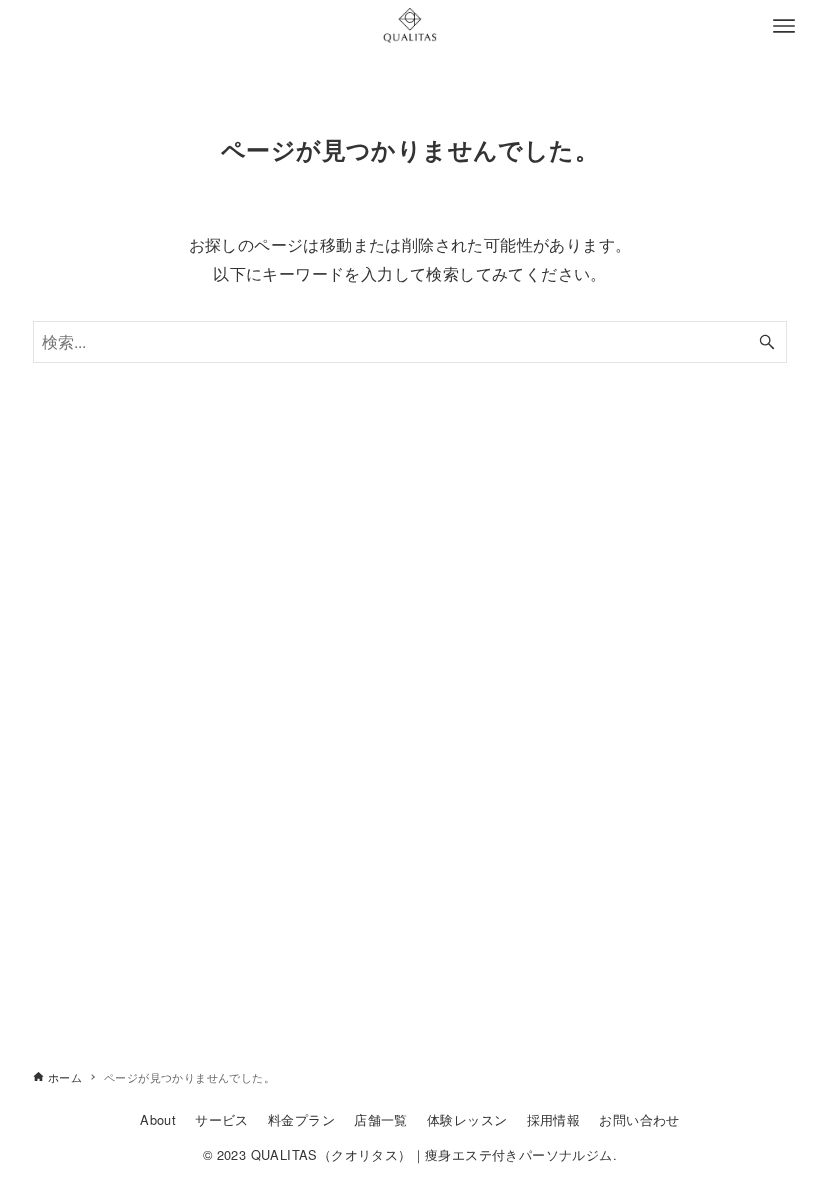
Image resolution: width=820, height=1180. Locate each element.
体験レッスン (467, 1119)
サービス (222, 1119)
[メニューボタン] (784, 26)
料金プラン (301, 1119)
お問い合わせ (639, 1119)
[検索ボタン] (767, 342)
